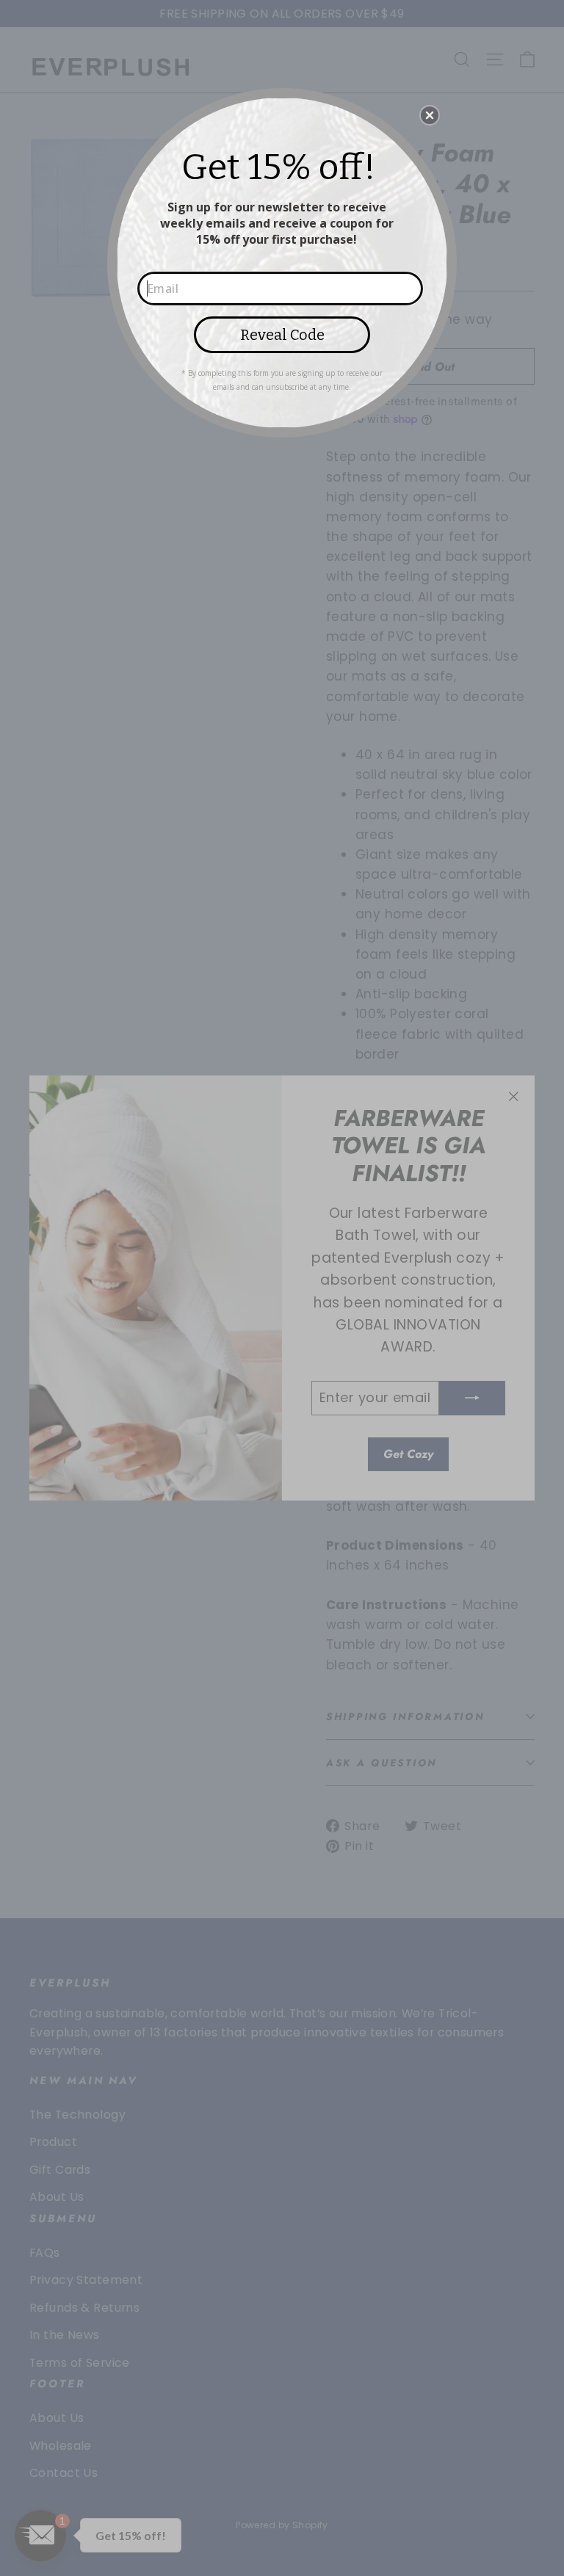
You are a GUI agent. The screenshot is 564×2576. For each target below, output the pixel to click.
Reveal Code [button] (282, 335)
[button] (430, 115)
